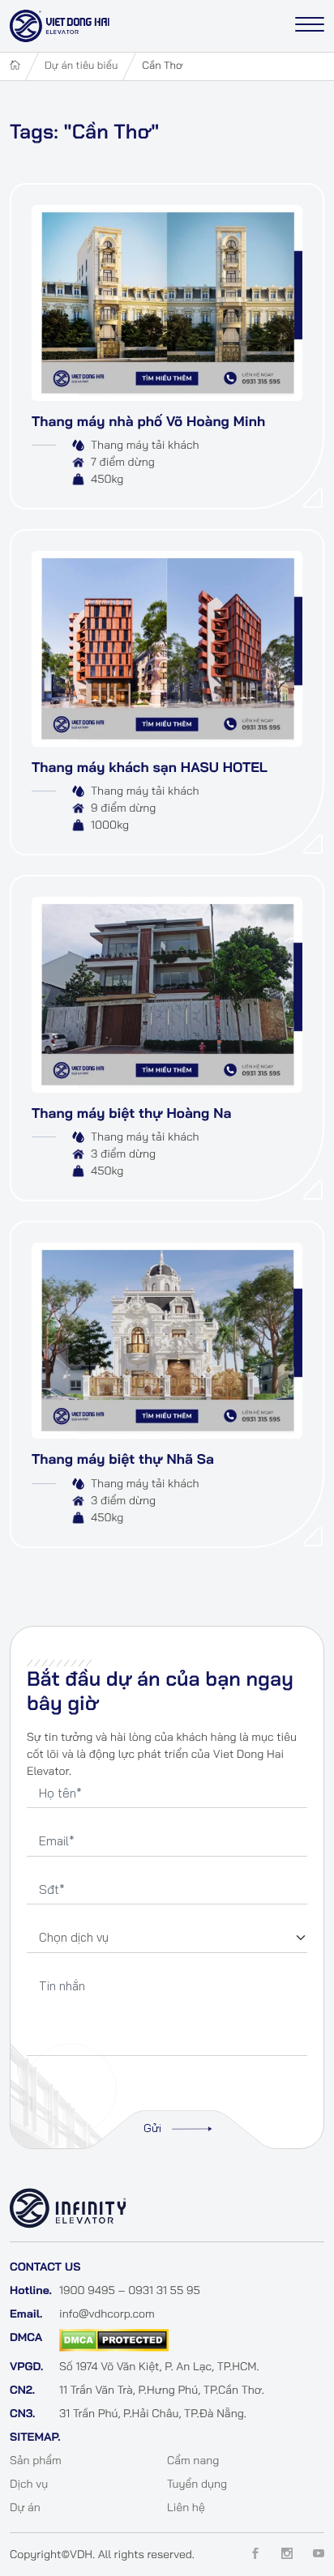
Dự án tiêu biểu (81, 66)
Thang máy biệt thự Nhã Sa (123, 1459)
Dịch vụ (29, 2484)
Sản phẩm (36, 2460)
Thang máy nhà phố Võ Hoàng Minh (148, 422)
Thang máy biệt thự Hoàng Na (131, 1113)
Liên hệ (186, 2507)
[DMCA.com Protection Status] (114, 2339)
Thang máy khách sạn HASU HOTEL (150, 768)
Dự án (25, 2507)
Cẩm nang (193, 2460)
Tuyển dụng (197, 2484)
